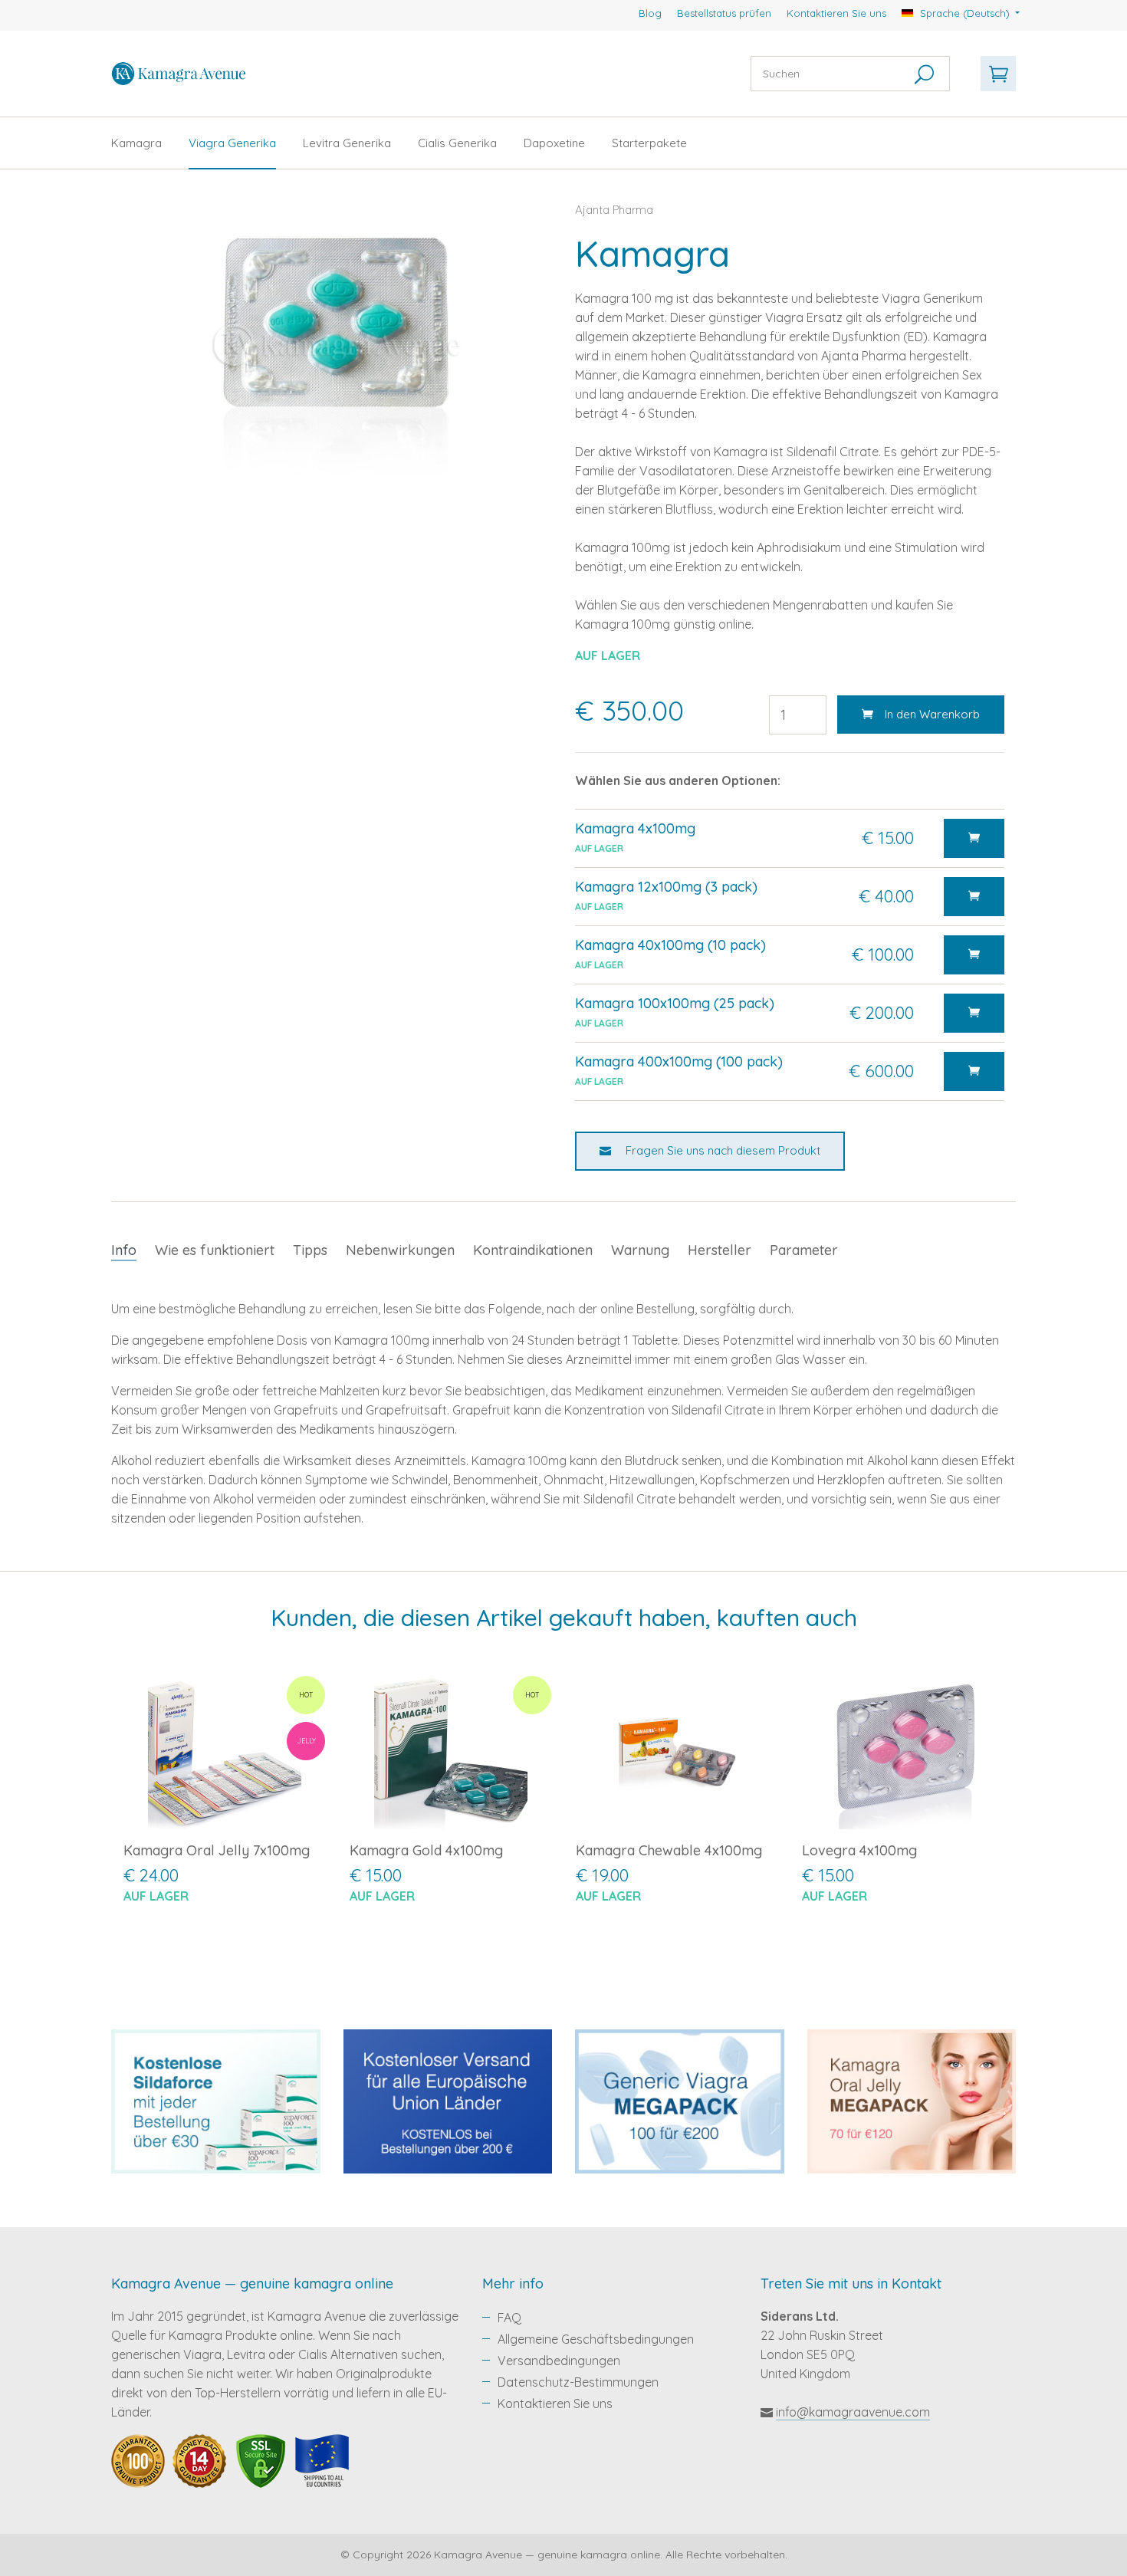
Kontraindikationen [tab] (533, 1250)
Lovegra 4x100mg (859, 1850)
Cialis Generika (457, 143)
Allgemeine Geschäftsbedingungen (596, 2339)
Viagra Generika (232, 143)
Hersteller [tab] (720, 1250)
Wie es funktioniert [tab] (215, 1250)
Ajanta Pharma (614, 210)
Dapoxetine (554, 143)
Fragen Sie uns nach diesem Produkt (721, 1150)
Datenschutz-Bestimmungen (578, 2382)
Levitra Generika (347, 143)
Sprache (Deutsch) (965, 13)
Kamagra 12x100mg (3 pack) (666, 887)
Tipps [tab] (310, 1250)
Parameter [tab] (804, 1250)
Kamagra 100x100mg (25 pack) (675, 1003)
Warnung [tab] (640, 1250)
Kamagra (136, 143)
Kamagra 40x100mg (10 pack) (670, 945)
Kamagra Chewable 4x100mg (669, 1850)
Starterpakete (649, 143)
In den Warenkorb (932, 714)
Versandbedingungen (559, 2361)
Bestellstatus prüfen (724, 13)
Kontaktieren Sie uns (836, 13)
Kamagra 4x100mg (635, 828)
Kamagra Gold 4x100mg (426, 1850)
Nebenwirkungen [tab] (400, 1250)
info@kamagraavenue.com (853, 2412)
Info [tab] (124, 1250)
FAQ (509, 2318)
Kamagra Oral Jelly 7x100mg (217, 1850)
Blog (650, 13)
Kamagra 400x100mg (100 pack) (679, 1061)
